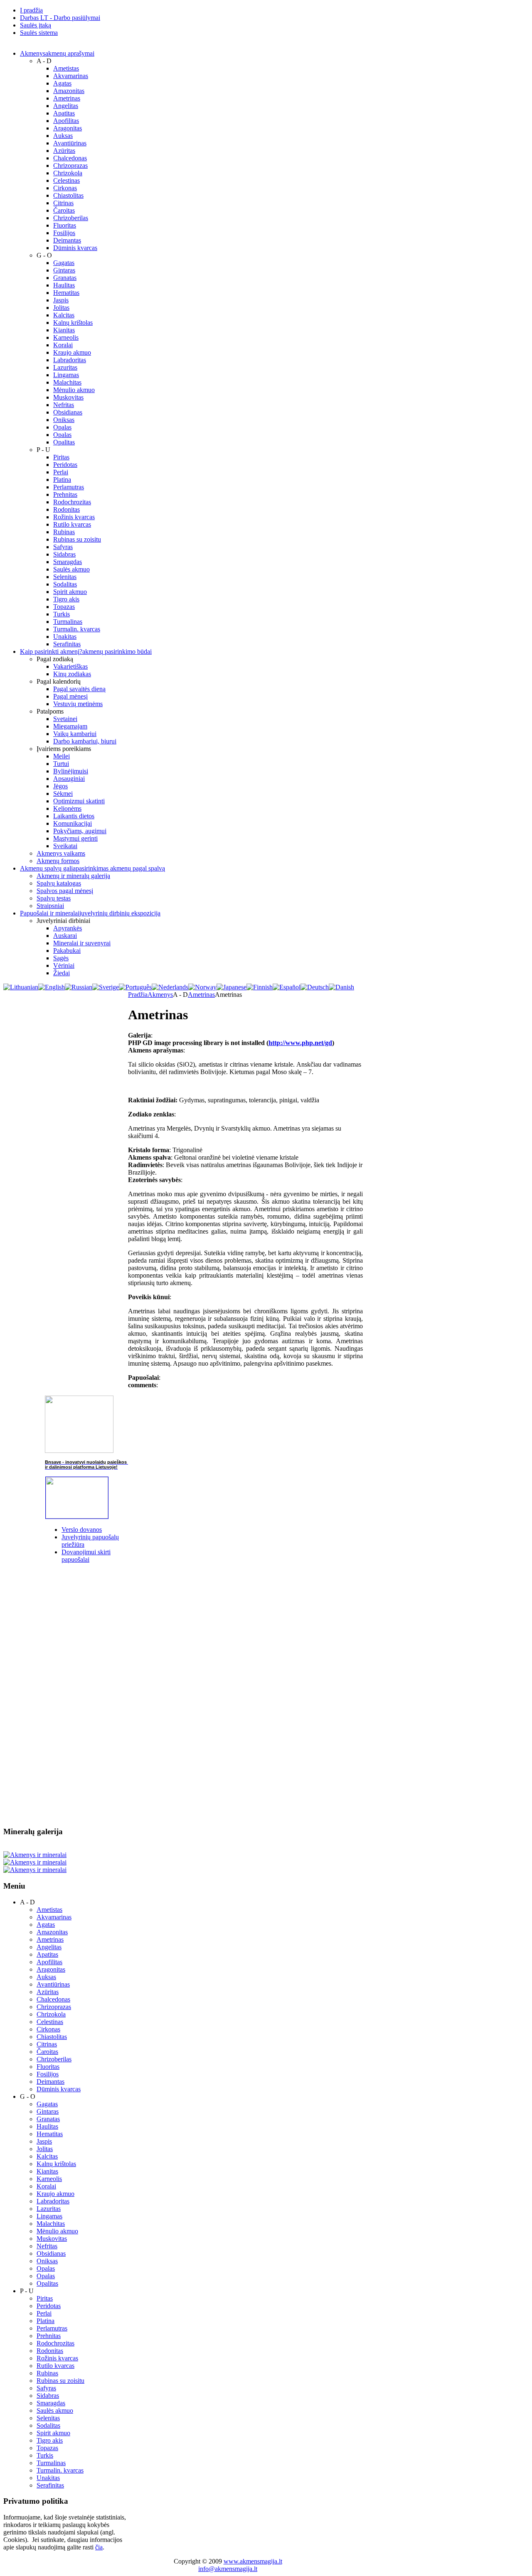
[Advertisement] (66, 1695)
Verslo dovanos (82, 1530)
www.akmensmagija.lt (253, 2561)
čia (99, 2547)
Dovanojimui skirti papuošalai (86, 1556)
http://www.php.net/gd (300, 1043)
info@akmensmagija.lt (228, 2569)
